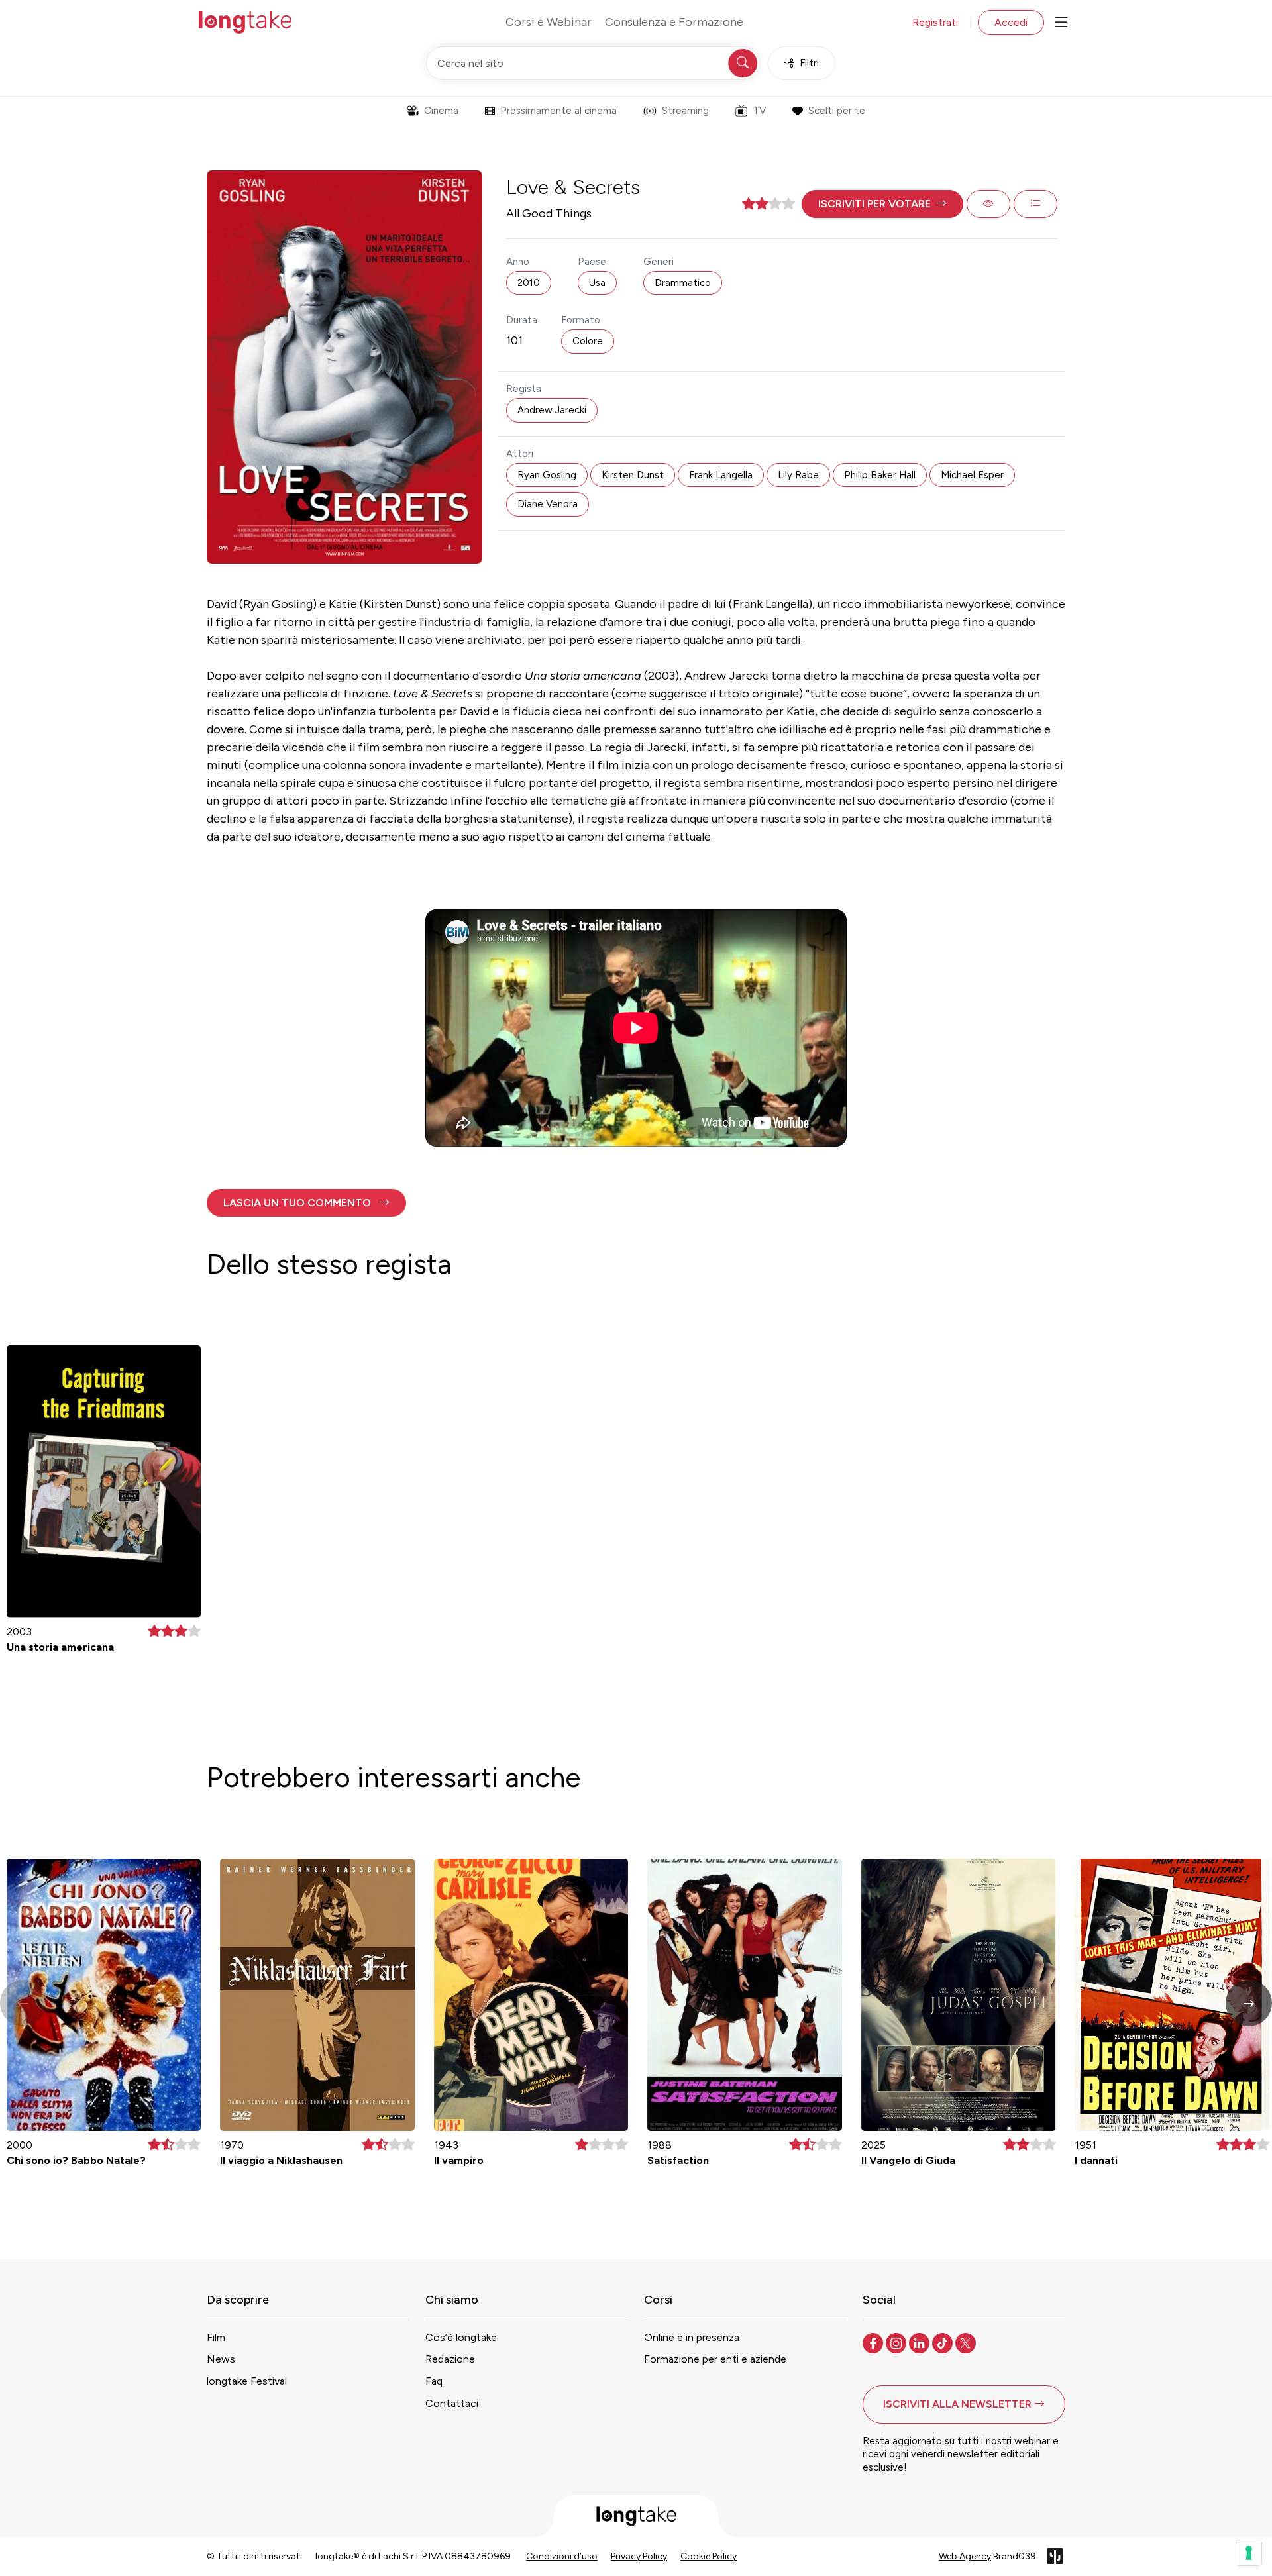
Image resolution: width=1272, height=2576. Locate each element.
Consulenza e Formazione (674, 22)
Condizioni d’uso (562, 2556)
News (221, 2359)
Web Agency (965, 2556)
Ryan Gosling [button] (547, 475)
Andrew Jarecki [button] (552, 410)
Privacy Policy (639, 2556)
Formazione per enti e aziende (715, 2359)
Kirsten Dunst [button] (633, 475)
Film (216, 2337)
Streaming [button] (685, 111)
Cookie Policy (709, 2556)
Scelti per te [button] (837, 111)
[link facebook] (874, 2342)
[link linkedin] (921, 2342)
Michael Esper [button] (972, 475)
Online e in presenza (692, 2337)
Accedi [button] (1011, 22)
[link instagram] (897, 2342)
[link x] (967, 2342)
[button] (882, 204)
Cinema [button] (441, 111)
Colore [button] (588, 341)
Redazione (450, 2359)
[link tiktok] (944, 2342)
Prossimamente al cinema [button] (558, 111)
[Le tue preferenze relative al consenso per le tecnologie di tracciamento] (1249, 2553)
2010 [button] (529, 283)
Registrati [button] (935, 22)
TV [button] (759, 111)
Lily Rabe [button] (798, 475)
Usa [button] (597, 283)
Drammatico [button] (683, 283)
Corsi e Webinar (549, 22)
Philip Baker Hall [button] (880, 475)
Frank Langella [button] (721, 475)
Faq (434, 2381)
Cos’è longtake (461, 2337)
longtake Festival (247, 2381)
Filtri (809, 63)
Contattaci (452, 2403)
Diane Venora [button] (548, 504)
